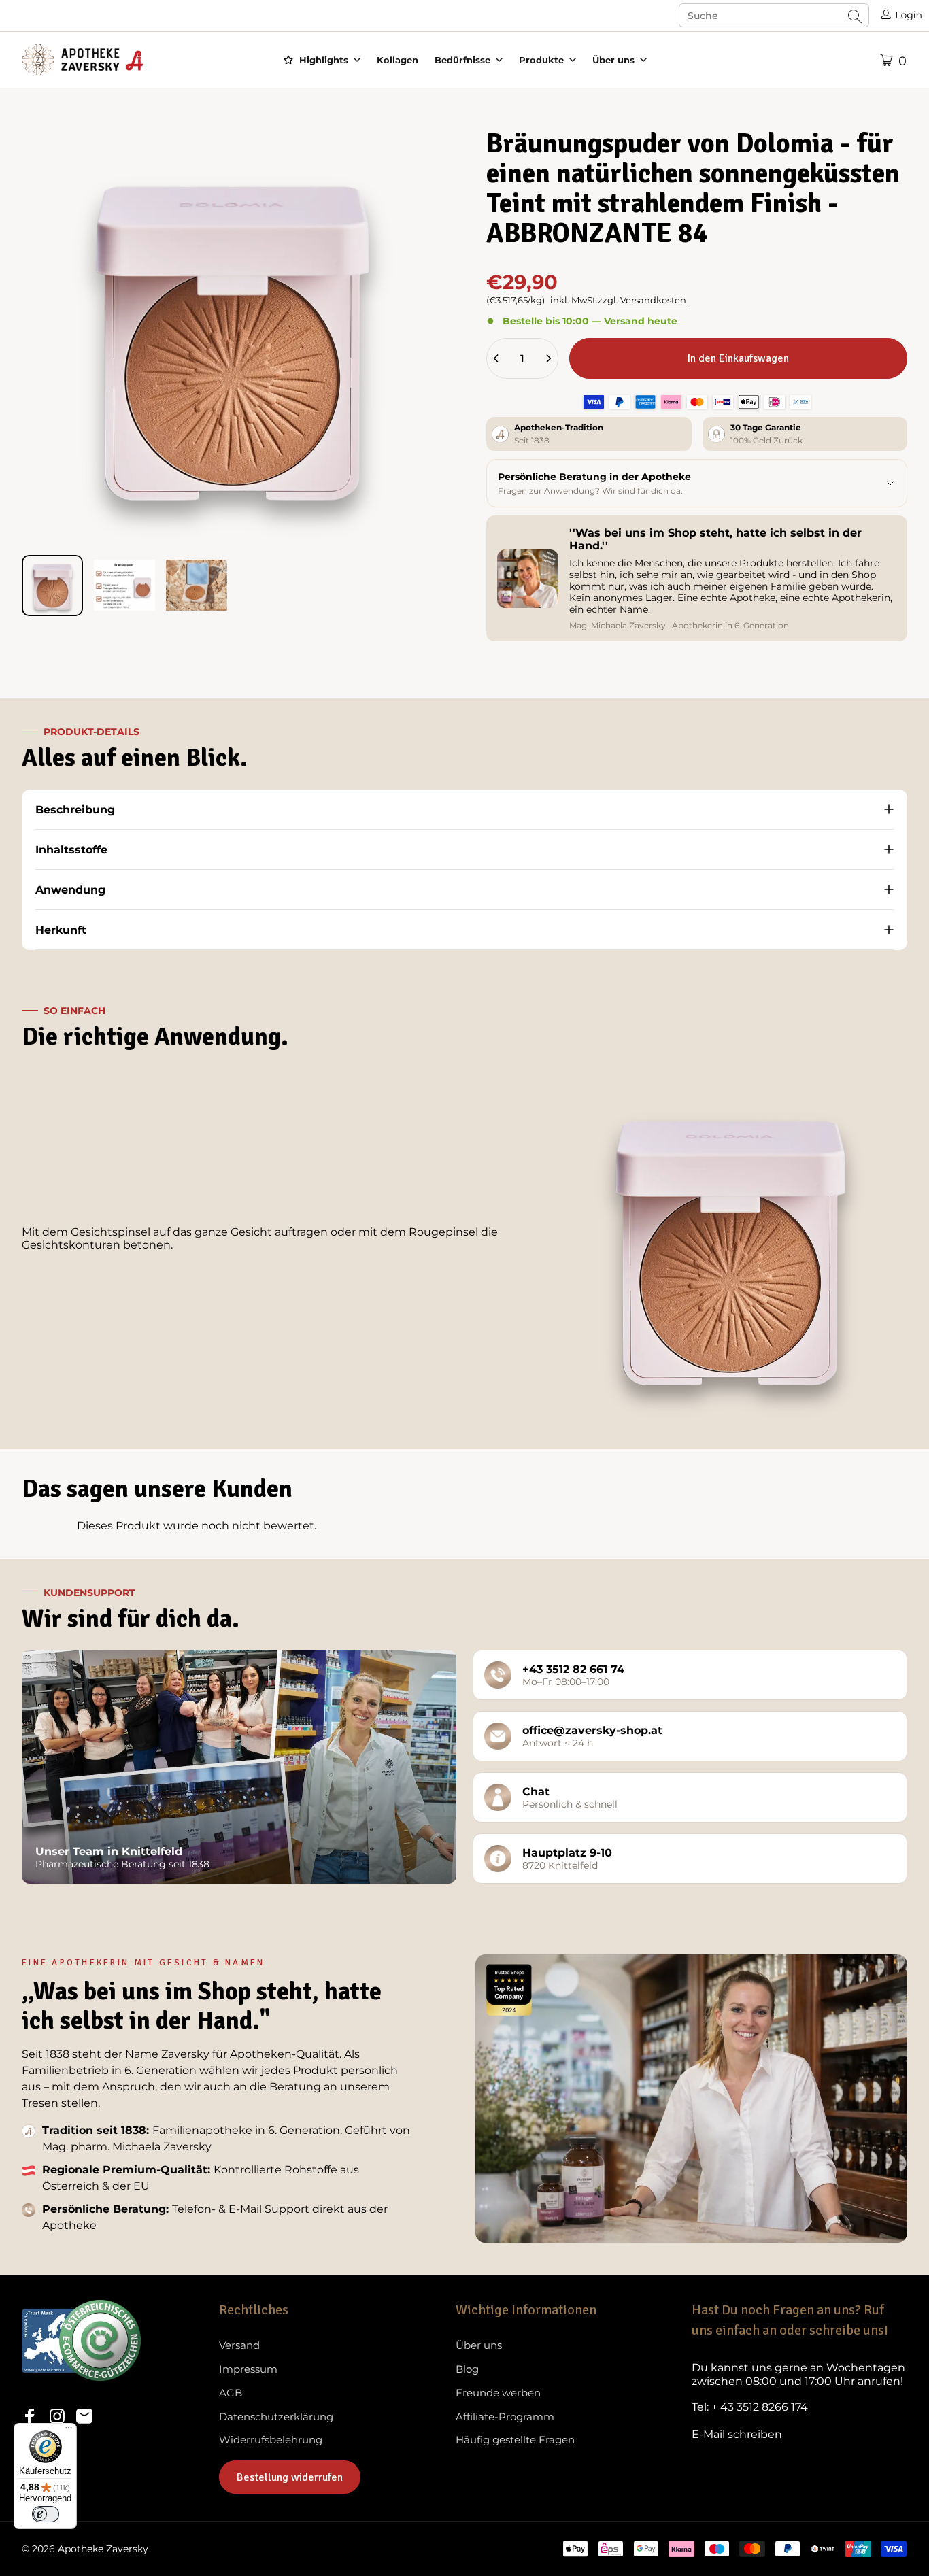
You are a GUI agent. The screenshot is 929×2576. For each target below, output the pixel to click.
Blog (467, 2369)
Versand (239, 2345)
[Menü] (69, 2431)
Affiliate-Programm (505, 2417)
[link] (799, 2375)
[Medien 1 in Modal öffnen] (232, 334)
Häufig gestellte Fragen (515, 2440)
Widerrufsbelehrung (271, 2440)
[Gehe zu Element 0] (52, 586)
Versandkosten (653, 300)
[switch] (46, 2514)
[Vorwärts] (407, 357)
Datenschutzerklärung (276, 2417)
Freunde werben (498, 2393)
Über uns (479, 2345)
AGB (231, 2393)
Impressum (248, 2369)
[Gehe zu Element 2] (124, 586)
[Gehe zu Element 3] (197, 586)
